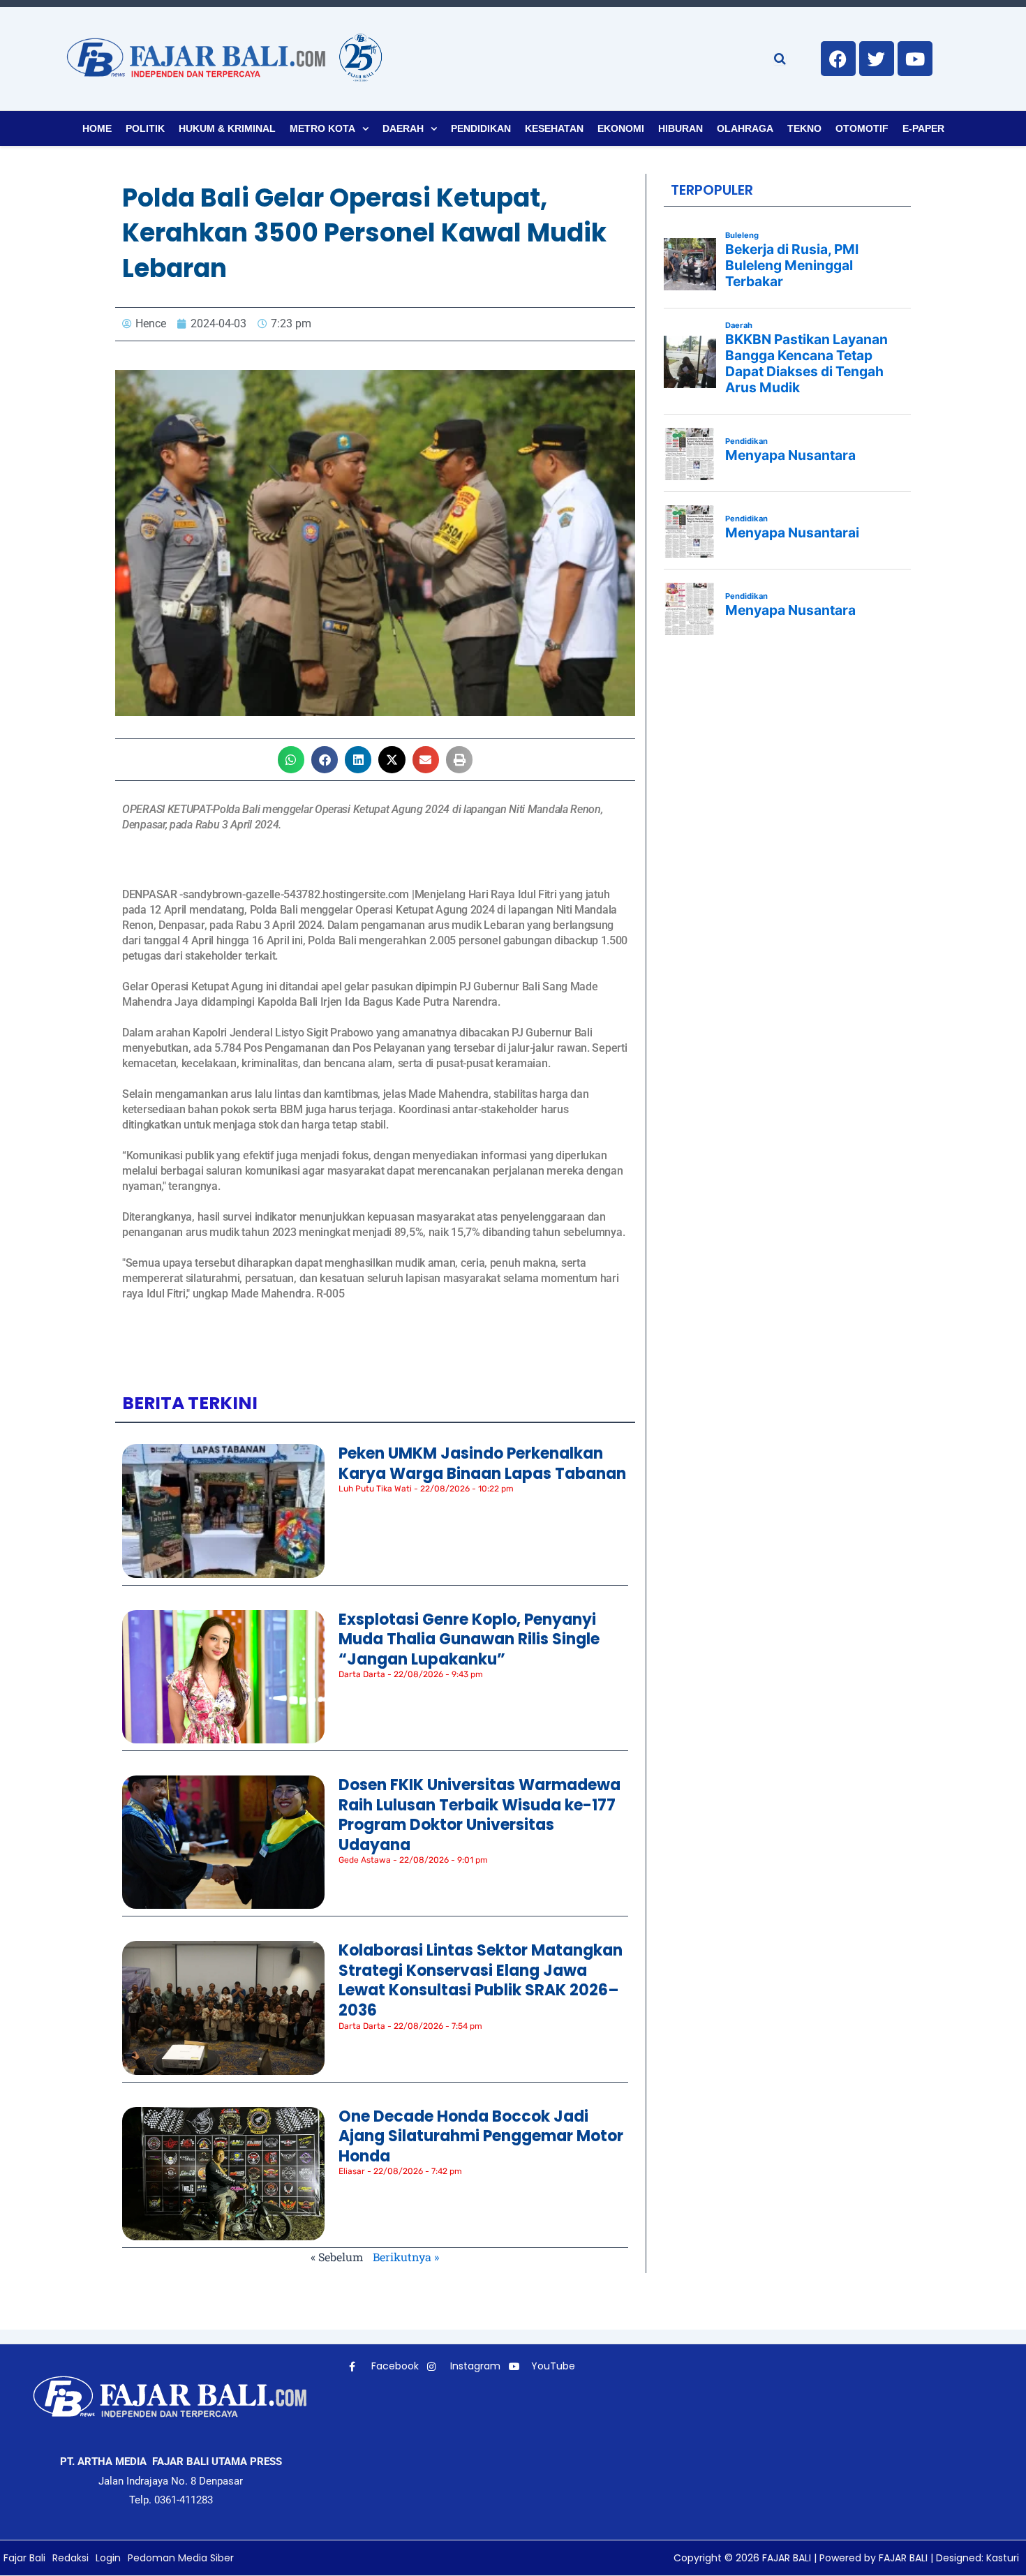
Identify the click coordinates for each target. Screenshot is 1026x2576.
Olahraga (745, 128)
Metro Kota (322, 128)
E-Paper (923, 128)
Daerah (403, 128)
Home (97, 128)
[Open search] (780, 59)
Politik (145, 128)
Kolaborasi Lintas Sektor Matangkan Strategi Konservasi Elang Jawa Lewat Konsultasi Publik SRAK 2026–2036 (481, 1980)
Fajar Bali (24, 2558)
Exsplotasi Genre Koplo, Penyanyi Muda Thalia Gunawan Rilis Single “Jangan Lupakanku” (469, 1639)
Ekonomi (621, 128)
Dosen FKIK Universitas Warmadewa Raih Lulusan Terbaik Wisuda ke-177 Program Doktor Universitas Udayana (479, 1815)
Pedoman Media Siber (181, 2558)
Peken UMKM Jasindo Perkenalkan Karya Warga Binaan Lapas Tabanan (482, 1464)
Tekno (804, 128)
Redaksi (70, 2558)
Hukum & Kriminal (227, 128)
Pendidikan (481, 128)
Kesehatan (554, 128)
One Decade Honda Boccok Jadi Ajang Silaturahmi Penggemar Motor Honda (481, 2136)
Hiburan (681, 128)
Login (108, 2558)
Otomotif (862, 128)
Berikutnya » (406, 2257)
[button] (291, 759)
